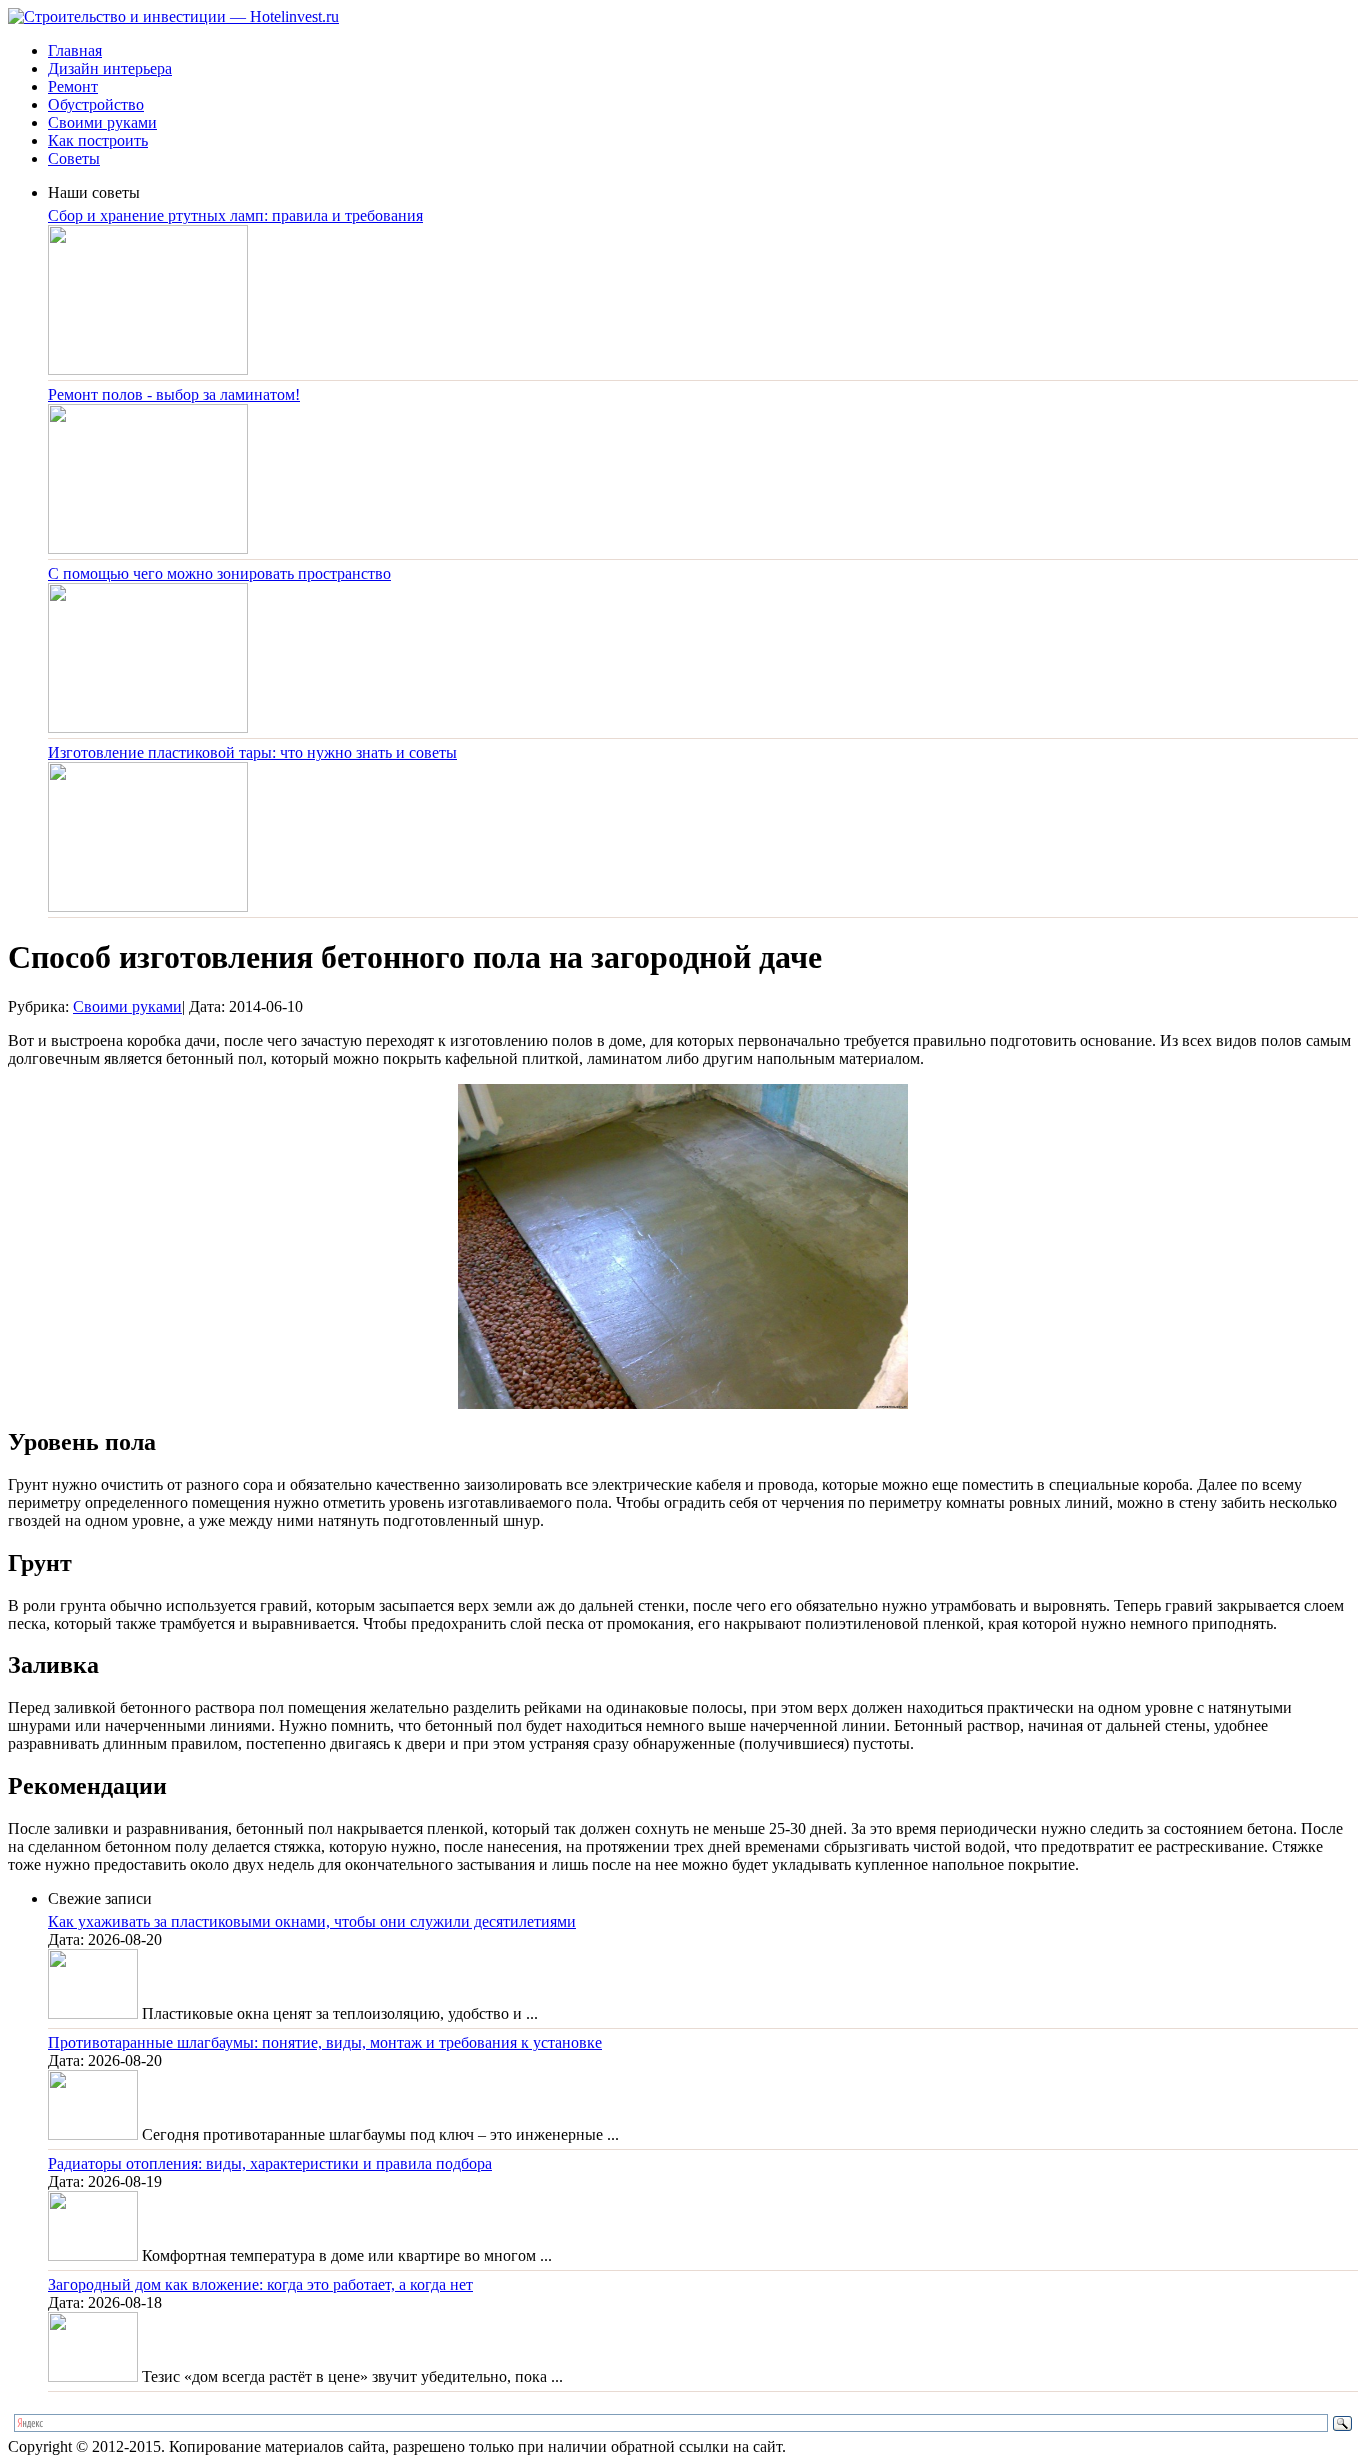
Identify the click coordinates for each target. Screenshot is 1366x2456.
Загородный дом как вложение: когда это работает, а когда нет (260, 2284)
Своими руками (102, 122)
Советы (74, 158)
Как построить (98, 140)
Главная (75, 50)
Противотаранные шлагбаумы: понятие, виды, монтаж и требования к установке (325, 2042)
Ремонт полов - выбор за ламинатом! (174, 394)
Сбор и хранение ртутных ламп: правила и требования (235, 215)
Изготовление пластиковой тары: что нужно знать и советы (252, 752)
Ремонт (73, 86)
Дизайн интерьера (110, 68)
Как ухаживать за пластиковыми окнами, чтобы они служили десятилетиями (312, 1921)
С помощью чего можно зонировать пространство (219, 573)
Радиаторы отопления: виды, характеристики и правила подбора (270, 2163)
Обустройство (96, 104)
